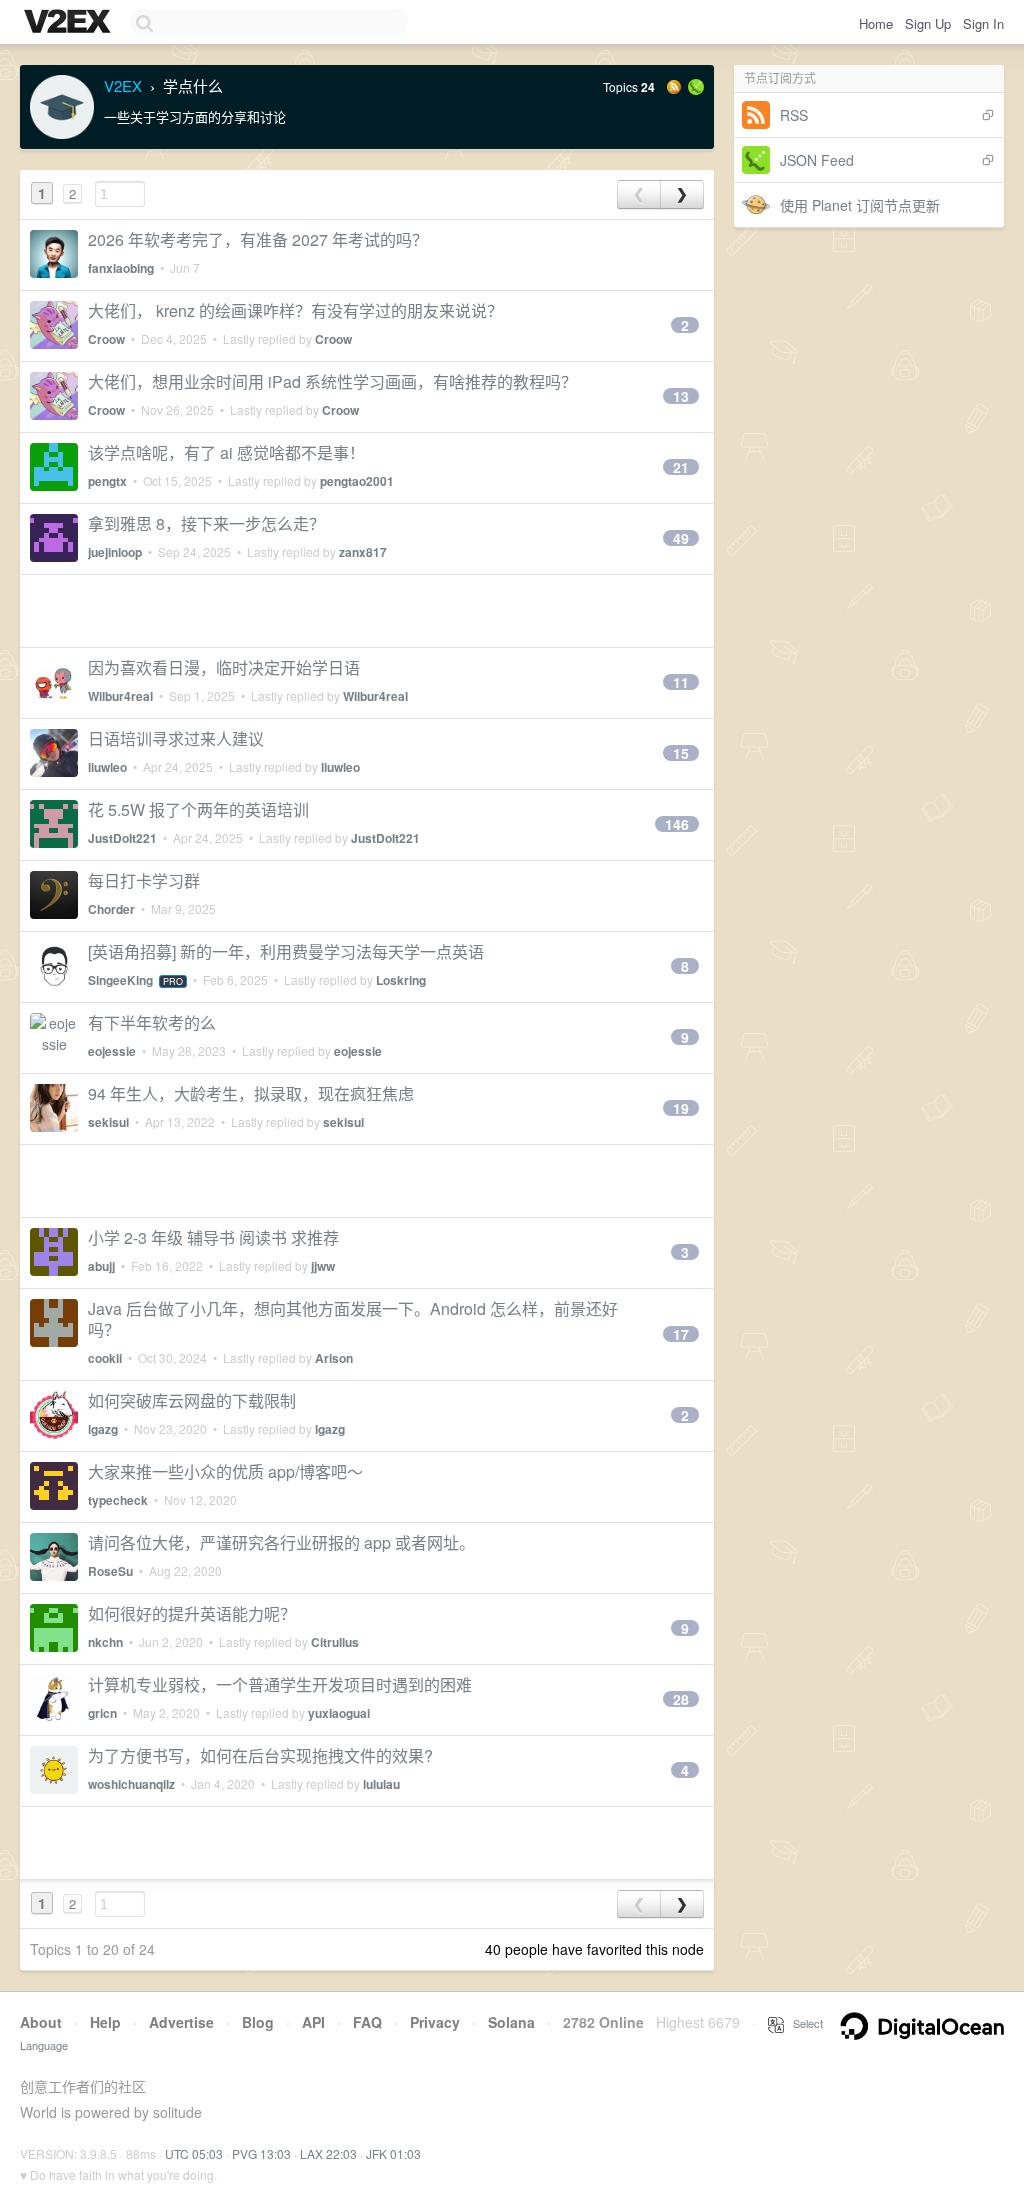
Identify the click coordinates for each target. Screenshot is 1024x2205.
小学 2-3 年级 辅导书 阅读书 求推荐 (213, 1237)
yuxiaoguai (339, 1713)
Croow (106, 339)
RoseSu (110, 1571)
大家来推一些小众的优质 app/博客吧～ (225, 1471)
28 (681, 1699)
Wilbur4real (120, 696)
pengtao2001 (357, 481)
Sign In (983, 23)
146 (677, 824)
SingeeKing (120, 980)
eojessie (112, 1051)
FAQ (367, 2022)
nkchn (105, 1642)
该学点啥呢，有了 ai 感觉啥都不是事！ (226, 452)
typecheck (118, 1500)
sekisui (108, 1122)
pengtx (107, 481)
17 (681, 1334)
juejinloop (115, 552)
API (313, 2022)
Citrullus (335, 1642)
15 (681, 753)
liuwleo (107, 767)
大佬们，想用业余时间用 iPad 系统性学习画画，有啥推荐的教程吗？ (332, 381)
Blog (258, 2022)
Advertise (181, 2022)
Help (105, 2022)
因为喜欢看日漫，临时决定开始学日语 (224, 667)
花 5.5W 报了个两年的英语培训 (198, 809)
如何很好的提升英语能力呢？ (192, 1613)
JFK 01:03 (393, 2153)
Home (876, 23)
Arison (334, 1358)
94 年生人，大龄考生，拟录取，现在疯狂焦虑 (251, 1093)
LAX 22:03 (328, 2153)
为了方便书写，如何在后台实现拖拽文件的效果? (260, 1755)
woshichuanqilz (131, 1784)
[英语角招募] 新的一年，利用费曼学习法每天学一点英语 (286, 951)
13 (681, 396)
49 (681, 538)
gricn (102, 1713)
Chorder (111, 909)
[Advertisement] (367, 611)
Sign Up (928, 23)
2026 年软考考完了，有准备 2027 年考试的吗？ (258, 239)
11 (681, 682)
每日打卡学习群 (144, 880)
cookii (105, 1358)
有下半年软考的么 (152, 1022)
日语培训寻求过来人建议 (176, 738)
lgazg (103, 1429)
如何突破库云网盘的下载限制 (192, 1400)
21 (681, 467)
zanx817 (363, 552)
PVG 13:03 (261, 2153)
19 (681, 1108)
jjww (323, 1266)
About (41, 2022)
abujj (101, 1266)
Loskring (401, 980)
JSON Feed (817, 160)
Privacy (435, 2022)
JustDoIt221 (122, 838)
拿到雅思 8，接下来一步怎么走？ (206, 523)
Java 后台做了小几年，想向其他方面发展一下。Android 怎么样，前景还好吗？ (353, 1319)
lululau (381, 1784)
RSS (794, 115)
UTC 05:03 (194, 2153)
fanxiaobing (121, 268)
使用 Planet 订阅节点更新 (860, 205)
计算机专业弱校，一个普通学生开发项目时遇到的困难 (280, 1684)
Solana (511, 2022)
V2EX (123, 85)
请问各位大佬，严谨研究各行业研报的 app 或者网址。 (281, 1542)
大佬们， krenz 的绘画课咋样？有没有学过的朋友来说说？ (295, 310)
